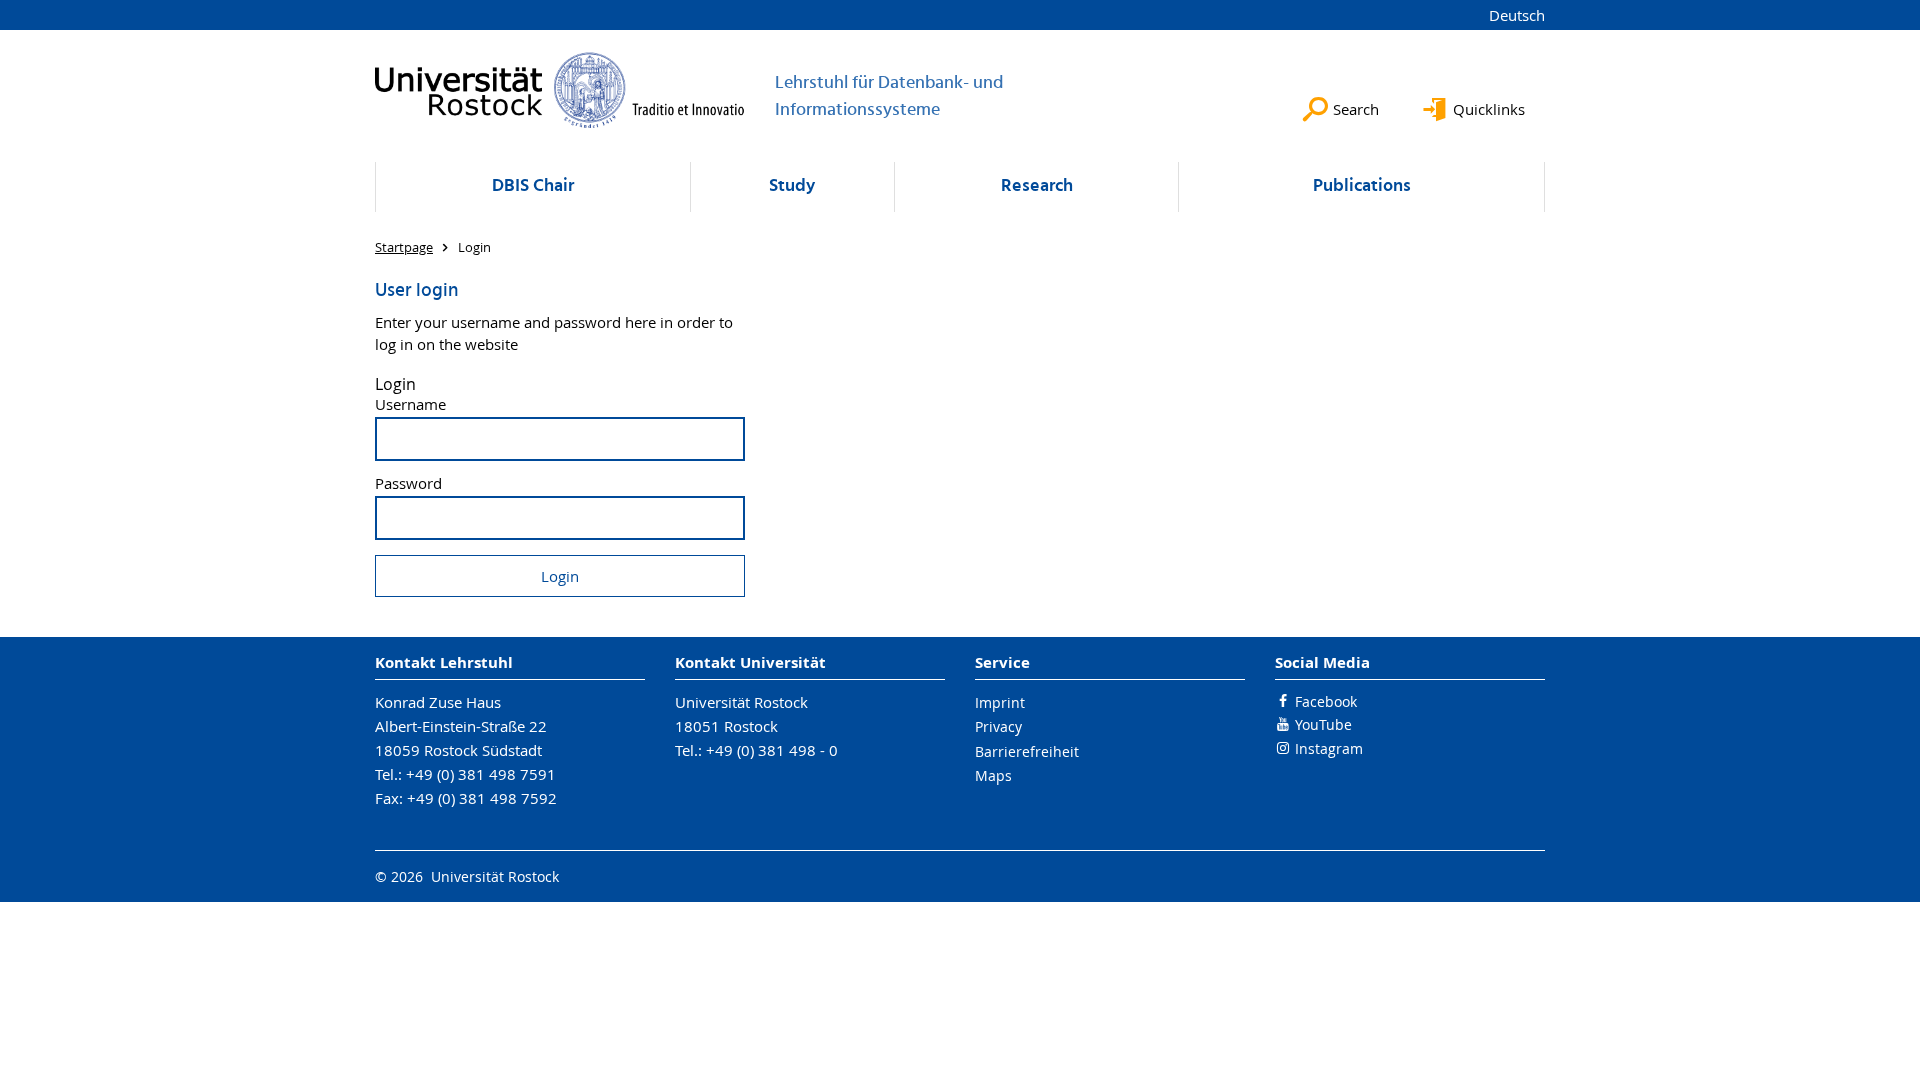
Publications (1362, 186)
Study (792, 186)
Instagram (1329, 748)
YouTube (1323, 724)
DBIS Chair (533, 186)
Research (1037, 186)
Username (410, 404)
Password (408, 483)
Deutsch (1517, 15)
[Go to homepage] (560, 90)
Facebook (1326, 701)
